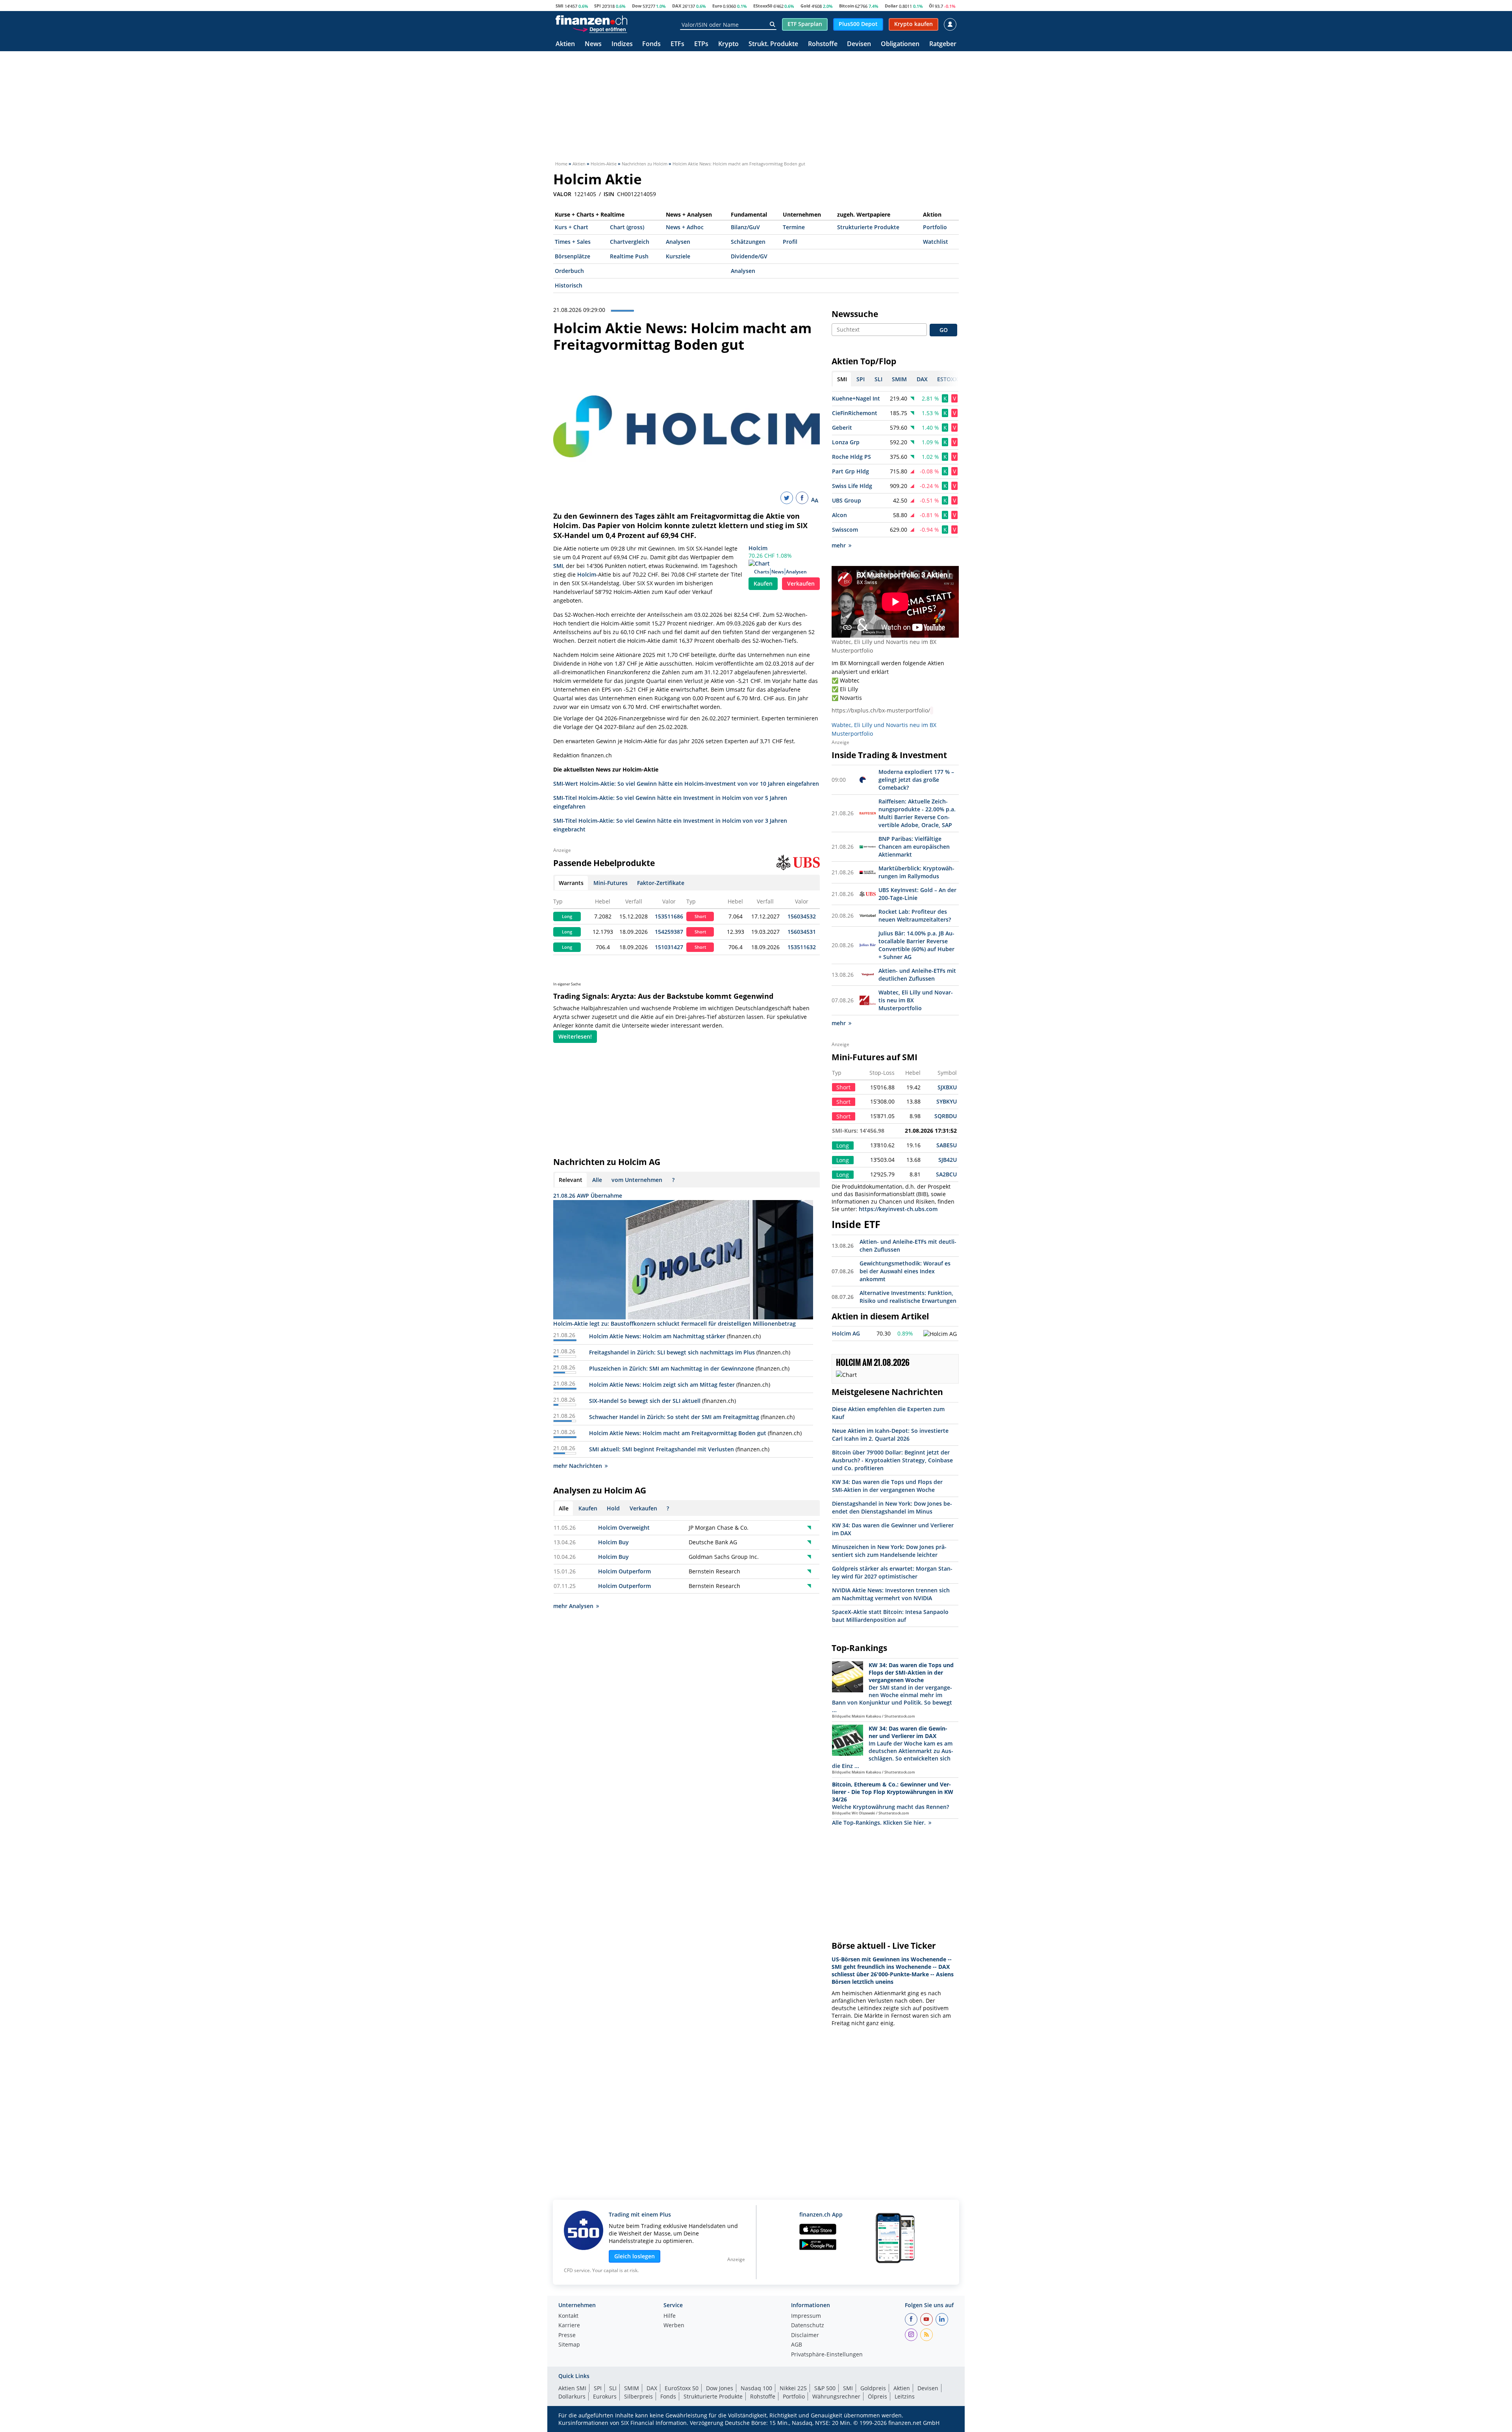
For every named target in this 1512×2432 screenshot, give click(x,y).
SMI (560, 6)
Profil (790, 242)
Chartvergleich (630, 242)
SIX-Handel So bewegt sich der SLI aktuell (645, 1401)
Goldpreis (873, 2388)
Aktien (565, 44)
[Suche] (772, 24)
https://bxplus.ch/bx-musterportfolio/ (881, 710)
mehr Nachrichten (578, 1466)
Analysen (678, 242)
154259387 (669, 932)
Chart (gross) (627, 227)
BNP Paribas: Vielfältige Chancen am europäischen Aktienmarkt (914, 847)
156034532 (802, 916)
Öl (931, 6)
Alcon (839, 515)
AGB (797, 2345)
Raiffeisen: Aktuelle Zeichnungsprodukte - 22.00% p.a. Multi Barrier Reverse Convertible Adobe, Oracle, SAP (917, 813)
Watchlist (936, 242)
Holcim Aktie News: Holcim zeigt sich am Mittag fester (662, 1385)
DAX (677, 6)
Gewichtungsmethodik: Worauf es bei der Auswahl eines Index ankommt (905, 1271)
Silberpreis (638, 2396)
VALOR (562, 194)
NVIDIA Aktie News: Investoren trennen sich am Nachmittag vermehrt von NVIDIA (891, 1594)
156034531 (802, 932)
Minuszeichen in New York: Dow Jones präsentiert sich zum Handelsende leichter (889, 1551)
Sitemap (569, 2345)
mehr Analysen (573, 1606)
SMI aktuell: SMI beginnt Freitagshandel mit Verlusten (661, 1449)
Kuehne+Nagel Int (856, 398)
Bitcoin (847, 6)
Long (567, 916)
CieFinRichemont (855, 413)
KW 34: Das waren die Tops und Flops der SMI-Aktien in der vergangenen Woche (887, 1486)
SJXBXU (947, 1087)
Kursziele (678, 256)
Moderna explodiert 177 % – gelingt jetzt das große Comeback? (916, 780)
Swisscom (845, 530)
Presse (567, 2336)
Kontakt (568, 2316)
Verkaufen (801, 583)
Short (700, 916)
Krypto (728, 44)
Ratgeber (943, 44)
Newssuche (855, 314)
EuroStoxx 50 (682, 2388)
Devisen (859, 44)
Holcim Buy (613, 1542)
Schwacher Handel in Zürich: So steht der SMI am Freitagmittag (674, 1417)
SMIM (632, 2388)
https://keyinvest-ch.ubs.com (898, 1209)
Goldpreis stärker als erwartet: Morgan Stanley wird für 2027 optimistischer (892, 1572)
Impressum (806, 2316)
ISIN (609, 194)
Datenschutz (808, 2326)
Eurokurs (605, 2396)
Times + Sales (573, 242)
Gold (805, 6)
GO (944, 330)
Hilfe (670, 2316)
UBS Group (847, 500)
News (593, 44)
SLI (613, 2388)
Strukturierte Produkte (868, 227)
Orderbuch (569, 271)
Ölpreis (877, 2396)
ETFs (677, 44)
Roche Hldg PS (851, 457)
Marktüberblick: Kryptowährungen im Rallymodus (916, 872)
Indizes (622, 44)
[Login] (950, 24)
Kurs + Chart (572, 227)
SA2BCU (946, 1174)
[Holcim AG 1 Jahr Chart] (940, 1334)
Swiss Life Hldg (852, 486)
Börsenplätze (573, 256)
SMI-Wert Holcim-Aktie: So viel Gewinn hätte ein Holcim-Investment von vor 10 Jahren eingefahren (686, 784)
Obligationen (900, 44)
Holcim (758, 548)
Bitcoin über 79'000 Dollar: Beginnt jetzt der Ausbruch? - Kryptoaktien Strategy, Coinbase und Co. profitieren (892, 1460)
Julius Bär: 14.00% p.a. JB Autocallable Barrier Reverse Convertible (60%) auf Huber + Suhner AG (916, 945)
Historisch (569, 285)
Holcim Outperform (624, 1571)
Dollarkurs (572, 2396)
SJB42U (948, 1160)
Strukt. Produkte (773, 44)
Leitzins (905, 2396)
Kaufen (763, 583)
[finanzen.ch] (591, 20)
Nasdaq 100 (756, 2388)
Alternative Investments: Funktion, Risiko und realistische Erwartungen (908, 1297)
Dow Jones (720, 2388)
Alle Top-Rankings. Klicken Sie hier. (879, 1823)
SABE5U (947, 1145)
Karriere (569, 2326)
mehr (839, 545)
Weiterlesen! (575, 1036)
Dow (637, 6)
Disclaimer (805, 2336)
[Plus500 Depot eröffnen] (600, 29)
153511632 (802, 947)
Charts (762, 572)
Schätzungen (748, 242)
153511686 (669, 916)
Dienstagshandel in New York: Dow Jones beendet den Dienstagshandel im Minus (892, 1507)
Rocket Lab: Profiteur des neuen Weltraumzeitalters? (915, 915)
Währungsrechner (836, 2396)
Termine (794, 227)
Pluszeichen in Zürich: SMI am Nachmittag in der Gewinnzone (672, 1368)
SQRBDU (946, 1116)
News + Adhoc (685, 227)
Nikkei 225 (793, 2388)
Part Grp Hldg (850, 471)
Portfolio (935, 227)
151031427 (669, 947)
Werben (674, 2326)
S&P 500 (825, 2388)
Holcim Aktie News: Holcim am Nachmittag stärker (657, 1336)
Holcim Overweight (624, 1528)
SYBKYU (947, 1101)
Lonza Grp (846, 442)
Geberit (842, 428)
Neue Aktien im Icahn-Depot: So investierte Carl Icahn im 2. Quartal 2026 (890, 1435)
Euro (717, 6)
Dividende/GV (749, 256)
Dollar (891, 6)
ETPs (701, 44)
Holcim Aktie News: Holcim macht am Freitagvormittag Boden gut (678, 1433)
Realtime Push (629, 256)
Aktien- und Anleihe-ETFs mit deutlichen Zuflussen (917, 975)
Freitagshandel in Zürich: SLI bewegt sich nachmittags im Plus (672, 1352)
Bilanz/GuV (745, 227)
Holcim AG (846, 1333)
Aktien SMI (572, 2388)
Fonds (651, 44)
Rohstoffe (823, 44)
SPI (598, 6)
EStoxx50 (763, 6)
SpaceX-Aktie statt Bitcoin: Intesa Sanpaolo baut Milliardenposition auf (890, 1616)
